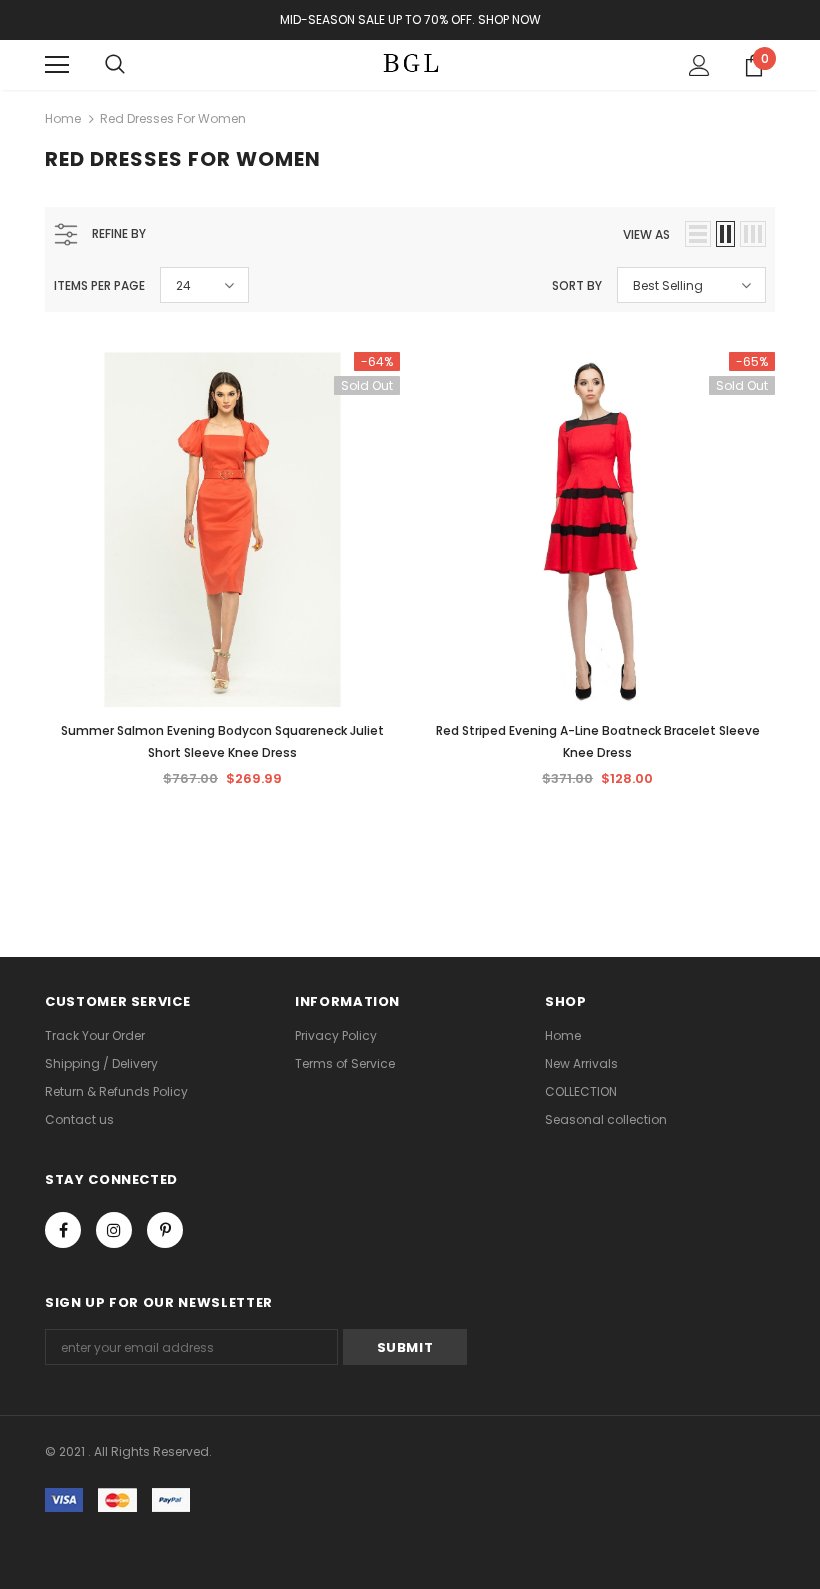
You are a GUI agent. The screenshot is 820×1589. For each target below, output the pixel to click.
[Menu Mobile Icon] (57, 65)
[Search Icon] (115, 65)
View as (646, 234)
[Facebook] (63, 1230)
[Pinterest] (165, 1230)
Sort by (577, 285)
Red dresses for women (173, 118)
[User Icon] (699, 65)
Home (63, 118)
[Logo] (410, 64)
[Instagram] (114, 1230)
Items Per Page (99, 285)
